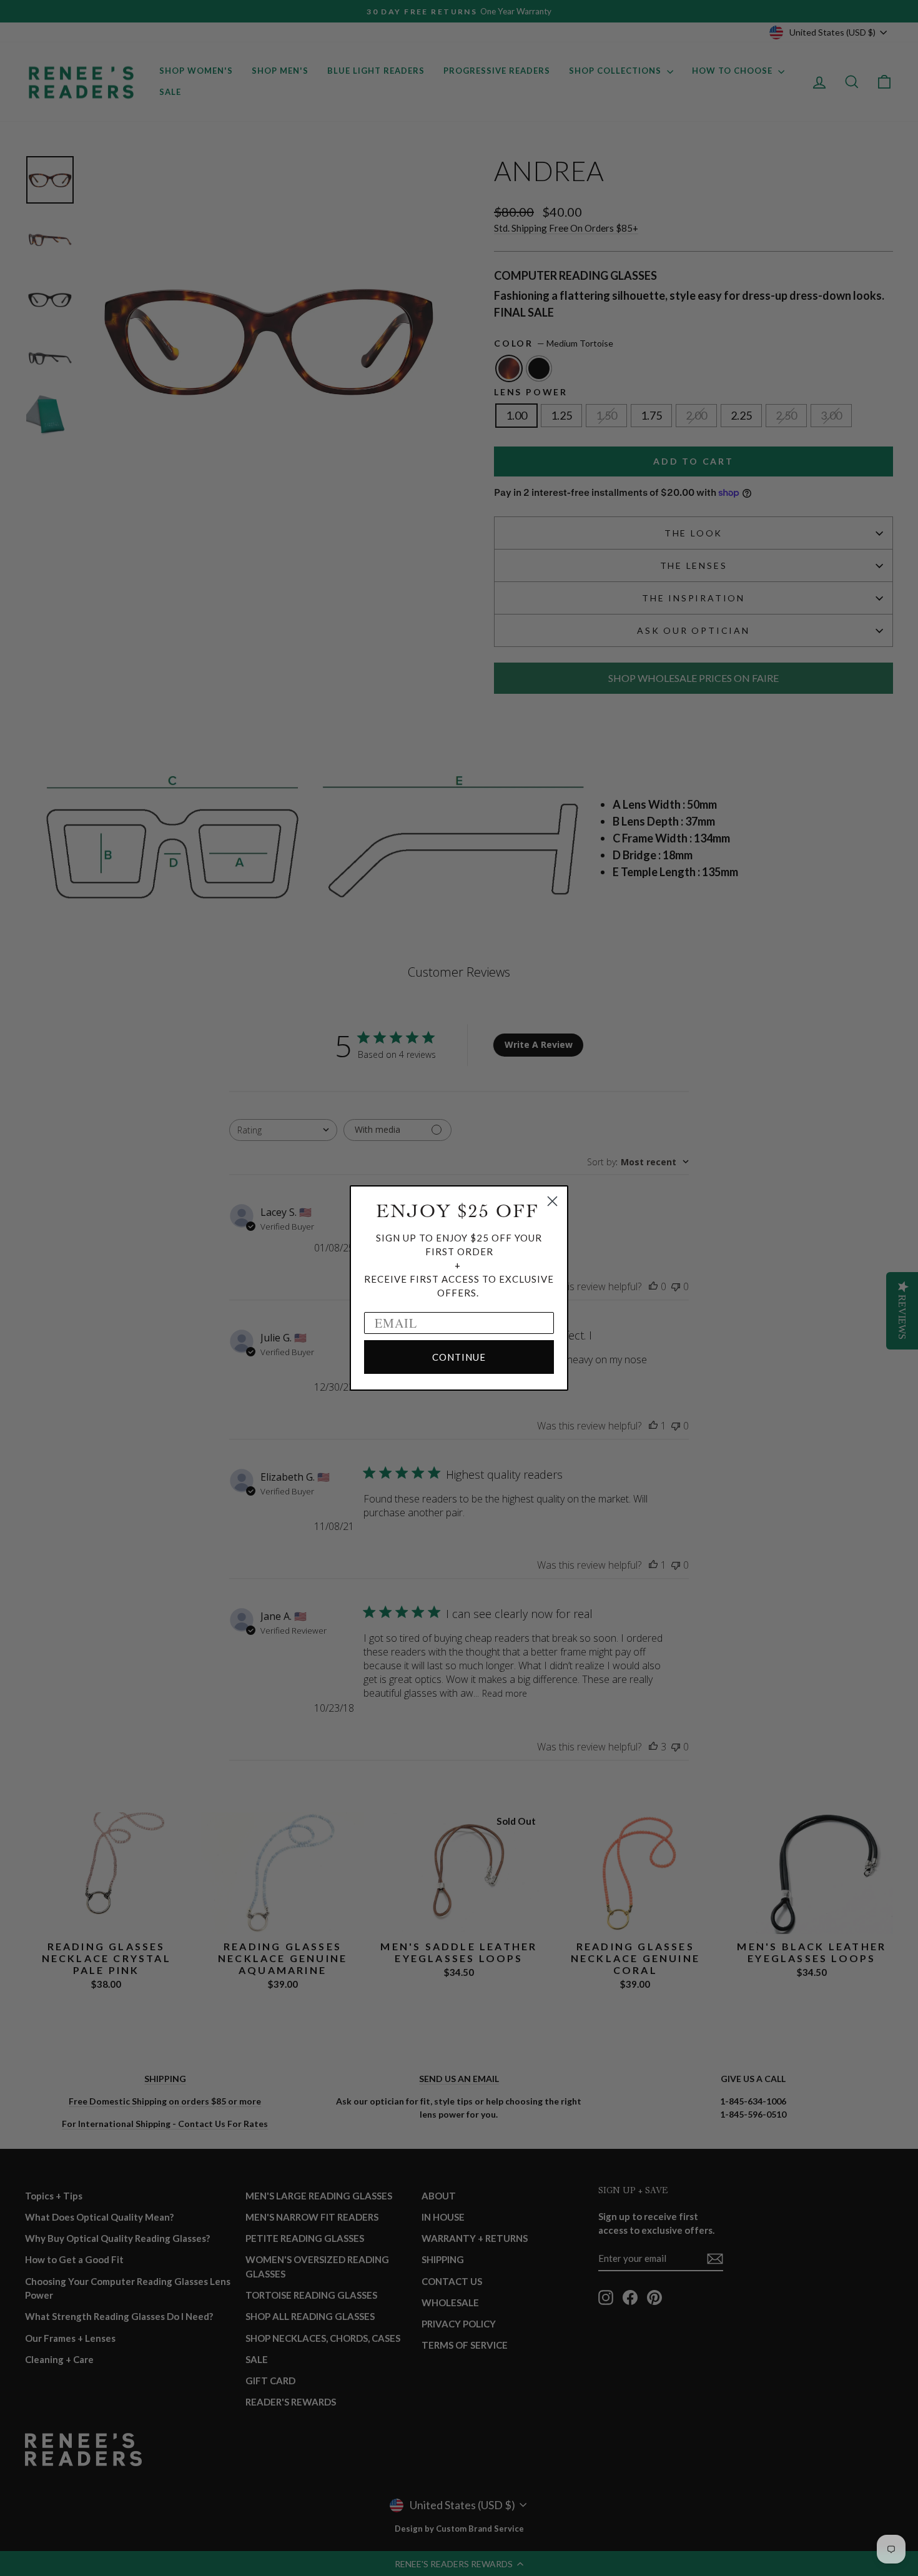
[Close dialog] (552, 1201)
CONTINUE (459, 1357)
